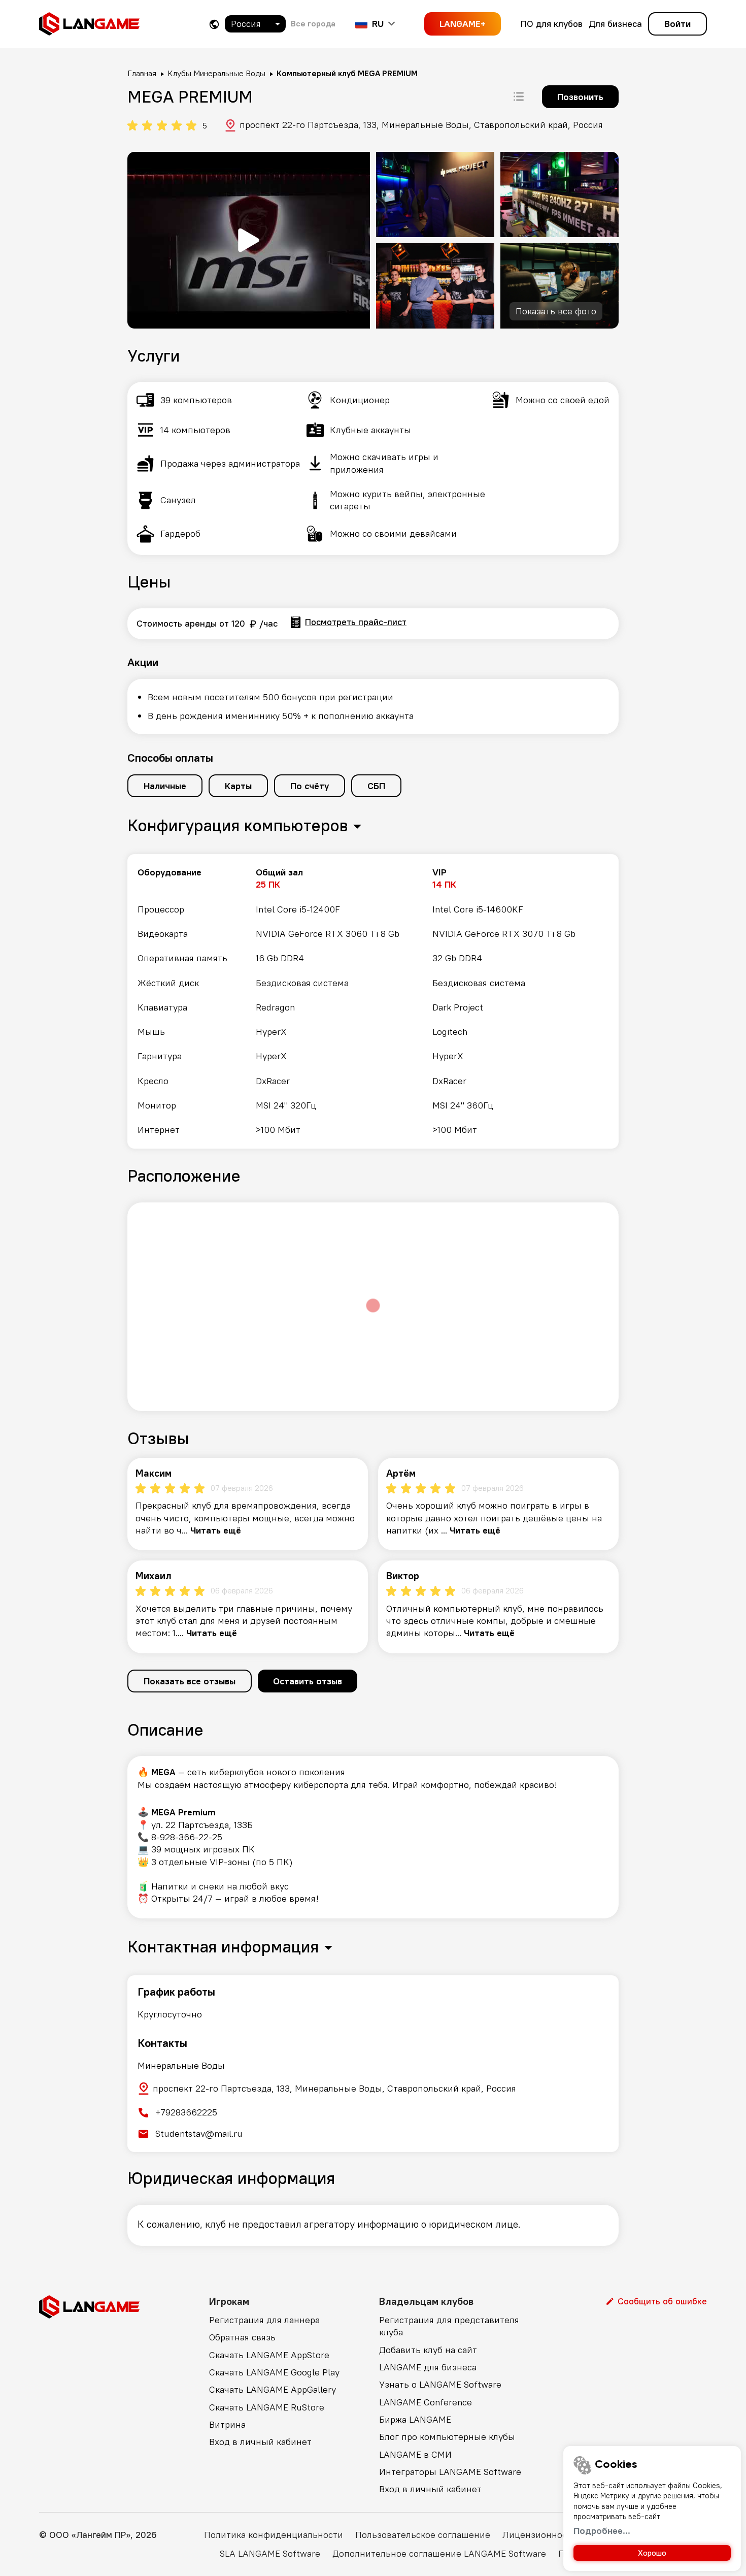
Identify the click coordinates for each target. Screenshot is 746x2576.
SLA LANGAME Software (270, 2553)
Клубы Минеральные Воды (216, 73)
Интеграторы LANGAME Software (450, 2472)
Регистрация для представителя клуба (449, 2326)
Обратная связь (242, 2337)
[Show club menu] (519, 96)
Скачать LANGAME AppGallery (273, 2389)
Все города (313, 23)
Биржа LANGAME (415, 2419)
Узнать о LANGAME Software (440, 2384)
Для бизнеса (615, 24)
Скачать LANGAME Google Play (274, 2372)
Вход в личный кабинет (260, 2442)
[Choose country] (214, 24)
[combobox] (255, 24)
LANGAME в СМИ (415, 2454)
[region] (373, 1001)
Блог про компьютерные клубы (447, 2437)
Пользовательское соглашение (423, 2535)
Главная (142, 73)
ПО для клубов (552, 24)
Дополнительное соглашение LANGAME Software (439, 2553)
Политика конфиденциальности (274, 2535)
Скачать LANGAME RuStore (267, 2407)
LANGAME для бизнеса (428, 2367)
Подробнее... (602, 2531)
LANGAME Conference (426, 2402)
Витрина (227, 2424)
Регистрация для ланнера (264, 2320)
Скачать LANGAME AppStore (269, 2355)
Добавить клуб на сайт (428, 2350)
